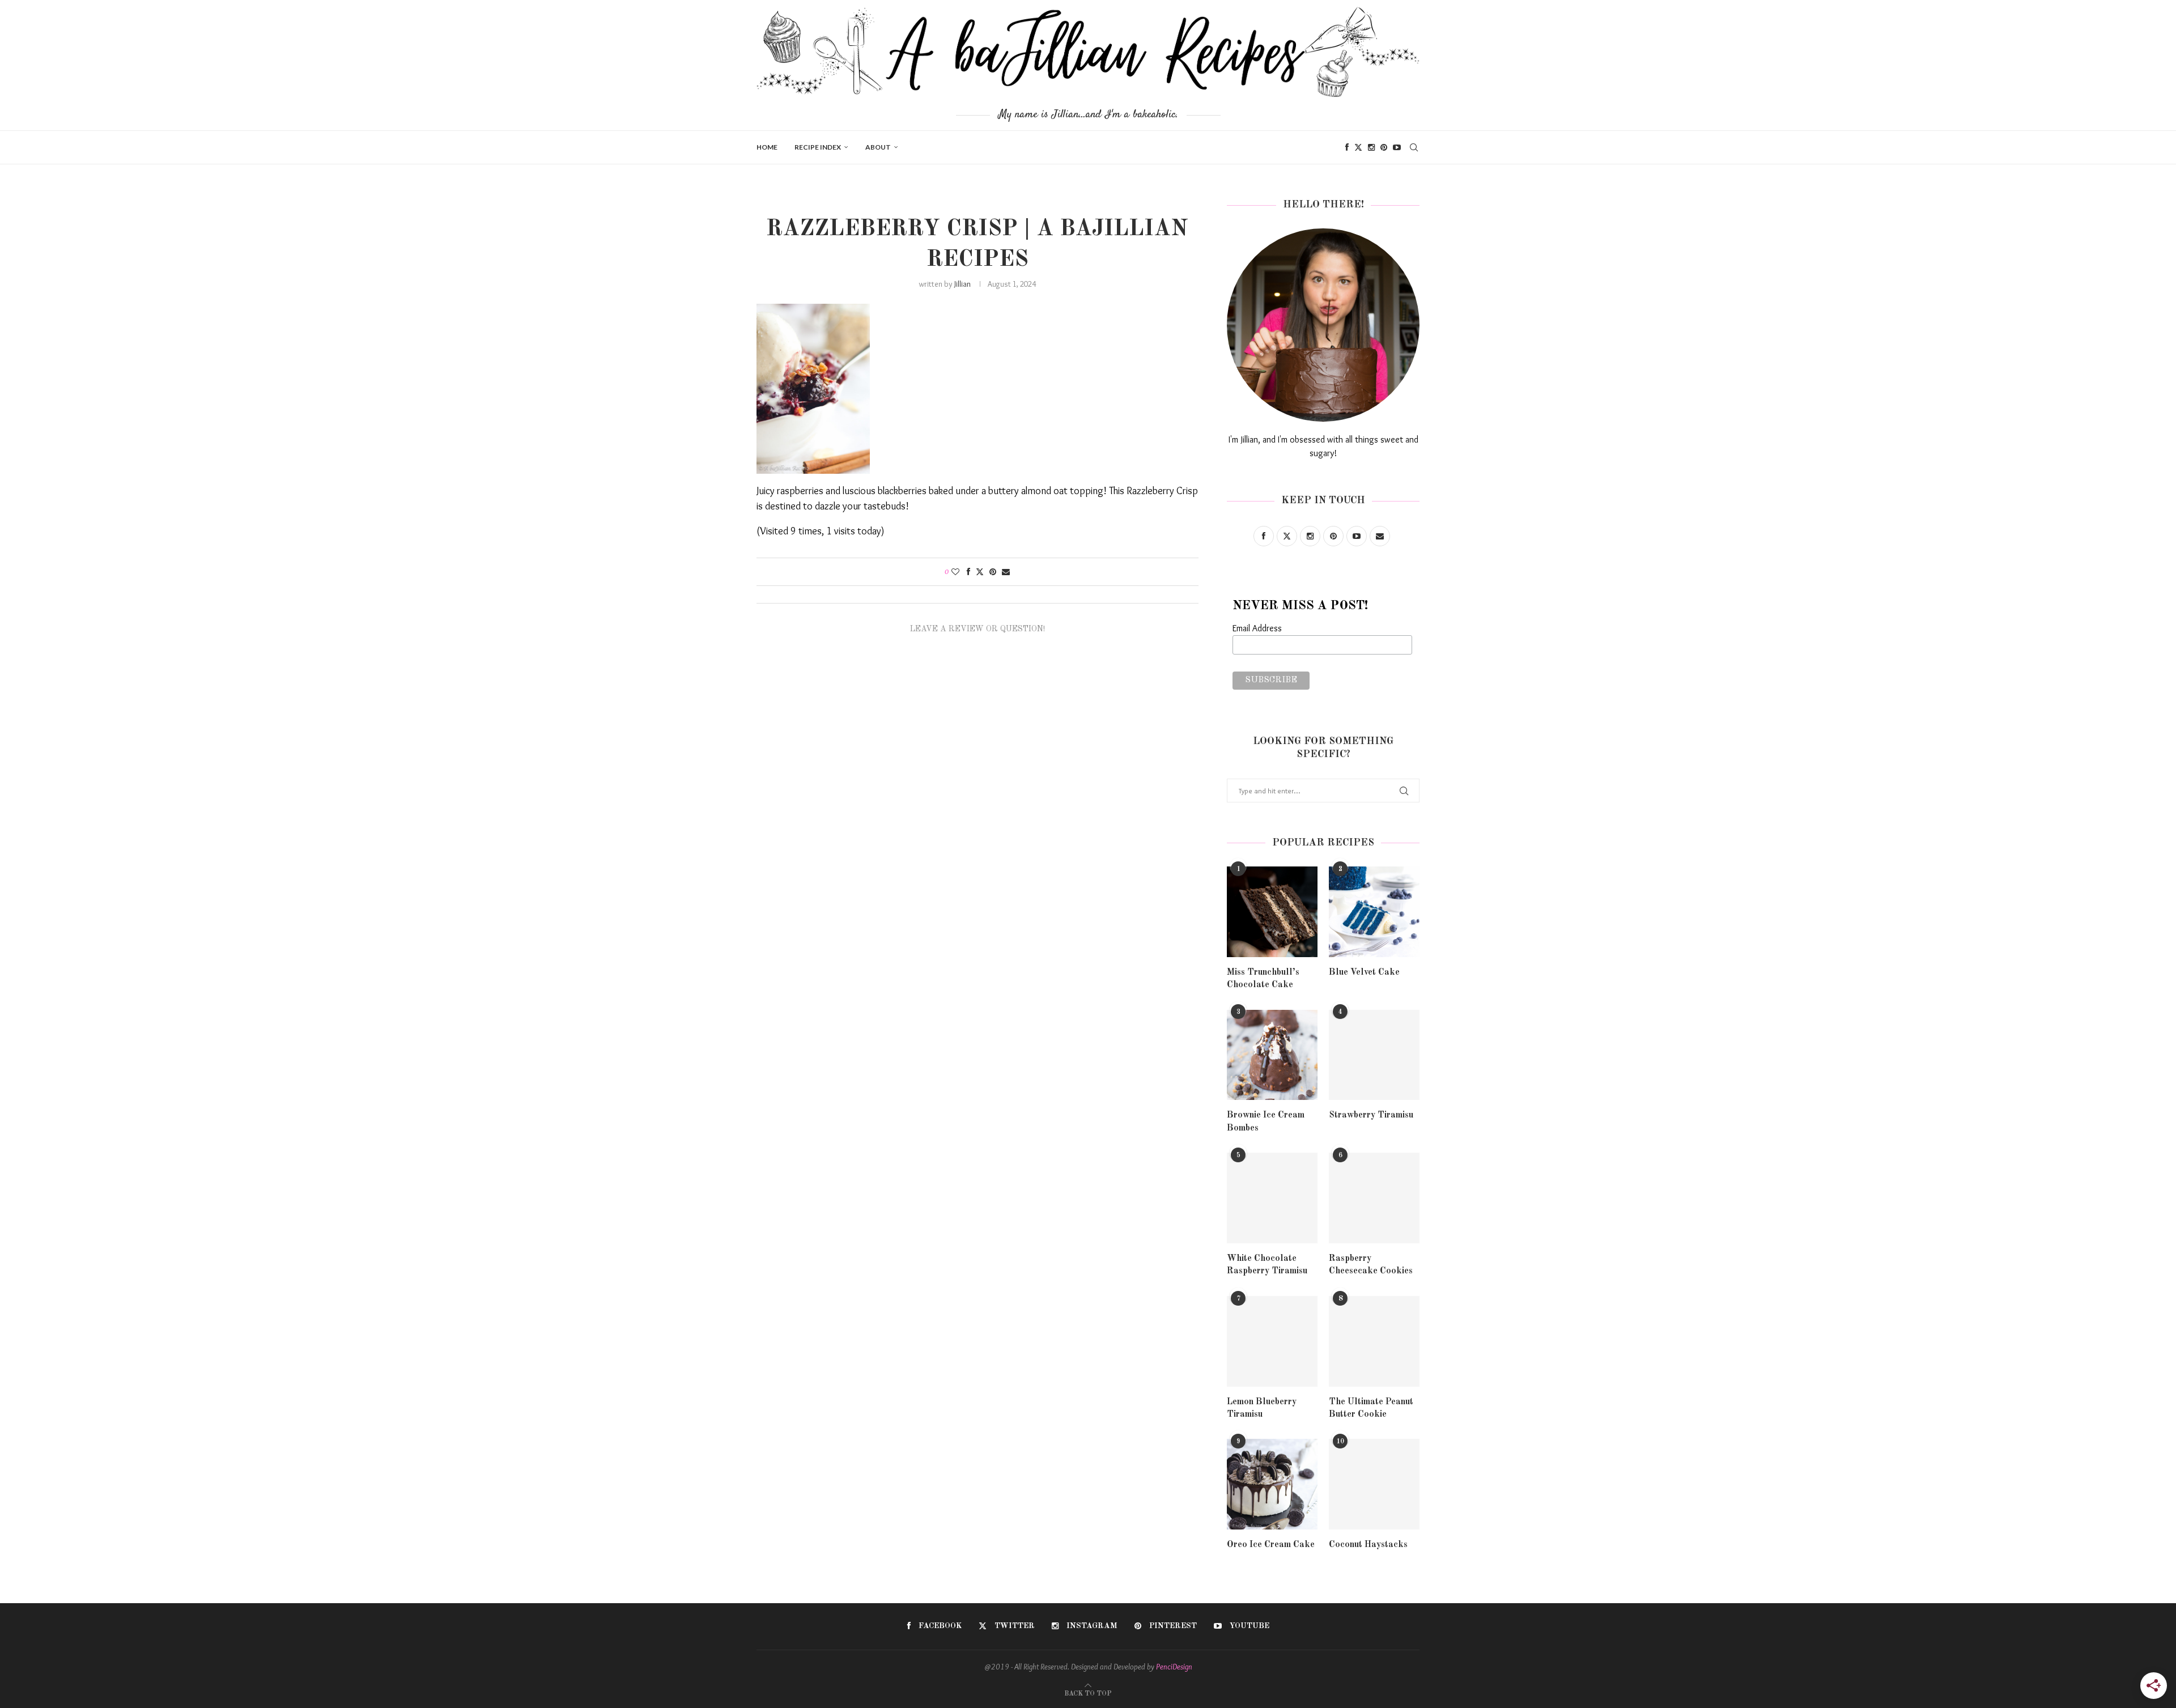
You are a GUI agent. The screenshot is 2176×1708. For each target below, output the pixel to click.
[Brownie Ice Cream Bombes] (1272, 1055)
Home (767, 147)
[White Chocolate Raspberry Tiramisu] (1272, 1198)
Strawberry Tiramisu (1371, 1115)
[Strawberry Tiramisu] (1374, 1055)
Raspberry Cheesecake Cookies (1371, 1265)
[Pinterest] (1384, 147)
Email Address (1257, 628)
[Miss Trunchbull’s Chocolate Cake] (1272, 912)
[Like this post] (955, 572)
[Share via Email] (1006, 572)
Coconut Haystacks (1368, 1545)
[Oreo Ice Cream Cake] (1272, 1484)
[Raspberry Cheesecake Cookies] (1374, 1198)
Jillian (962, 284)
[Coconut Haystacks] (1374, 1484)
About (878, 147)
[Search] (1414, 147)
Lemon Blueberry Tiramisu (1262, 1408)
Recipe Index (818, 147)
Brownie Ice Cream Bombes (1266, 1121)
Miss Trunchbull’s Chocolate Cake (1263, 979)
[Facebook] (1347, 147)
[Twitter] (1358, 147)
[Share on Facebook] (968, 572)
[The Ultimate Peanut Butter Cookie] (1374, 1341)
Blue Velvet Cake (1364, 972)
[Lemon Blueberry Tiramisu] (1272, 1341)
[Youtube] (1397, 147)
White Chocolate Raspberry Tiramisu (1267, 1265)
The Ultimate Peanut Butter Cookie (1371, 1408)
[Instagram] (1371, 147)
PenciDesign (1174, 1667)
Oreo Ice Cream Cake (1271, 1545)
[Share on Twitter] (980, 572)
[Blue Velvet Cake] (1374, 912)
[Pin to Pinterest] (993, 572)
